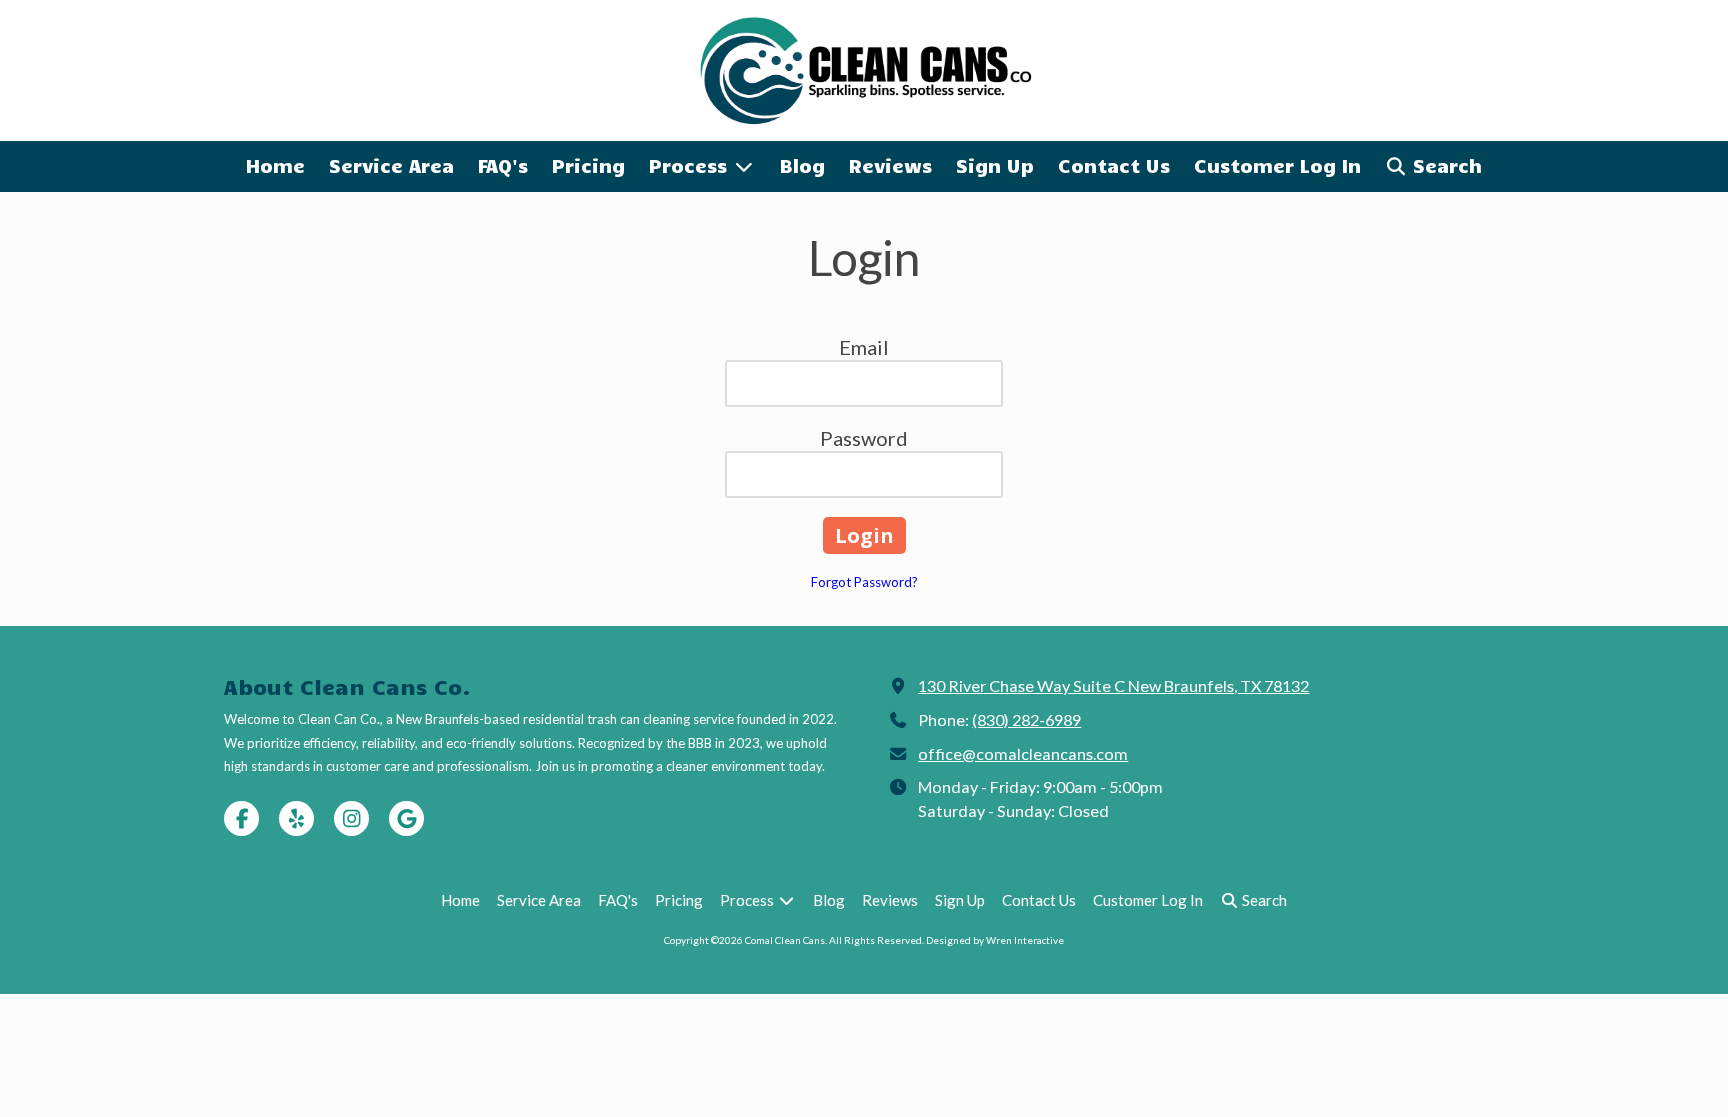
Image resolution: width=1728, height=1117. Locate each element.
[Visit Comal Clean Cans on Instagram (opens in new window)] (351, 818)
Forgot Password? (864, 582)
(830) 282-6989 (1026, 719)
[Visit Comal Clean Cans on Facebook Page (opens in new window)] (241, 818)
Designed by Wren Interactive (995, 940)
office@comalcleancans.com (1023, 753)
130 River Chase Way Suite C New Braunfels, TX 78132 (1113, 685)
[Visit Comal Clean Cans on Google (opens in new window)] (406, 818)
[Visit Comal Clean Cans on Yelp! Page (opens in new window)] (296, 818)
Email (864, 347)
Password (864, 438)
